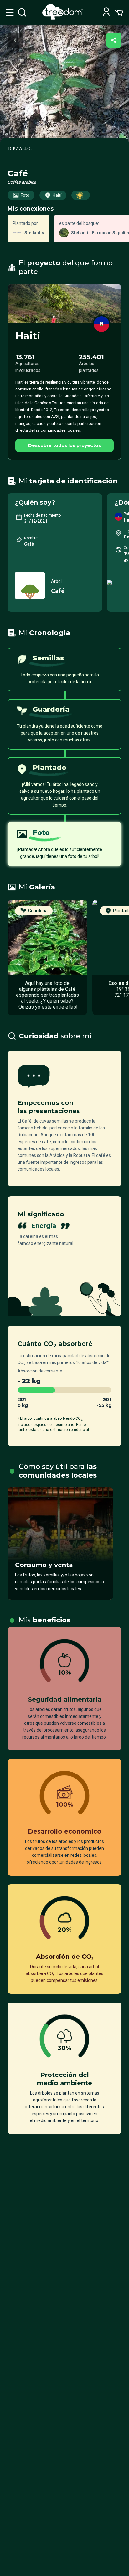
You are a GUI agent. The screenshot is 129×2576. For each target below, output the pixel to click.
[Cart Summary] (119, 12)
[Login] (106, 12)
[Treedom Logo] (64, 18)
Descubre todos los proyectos (64, 445)
